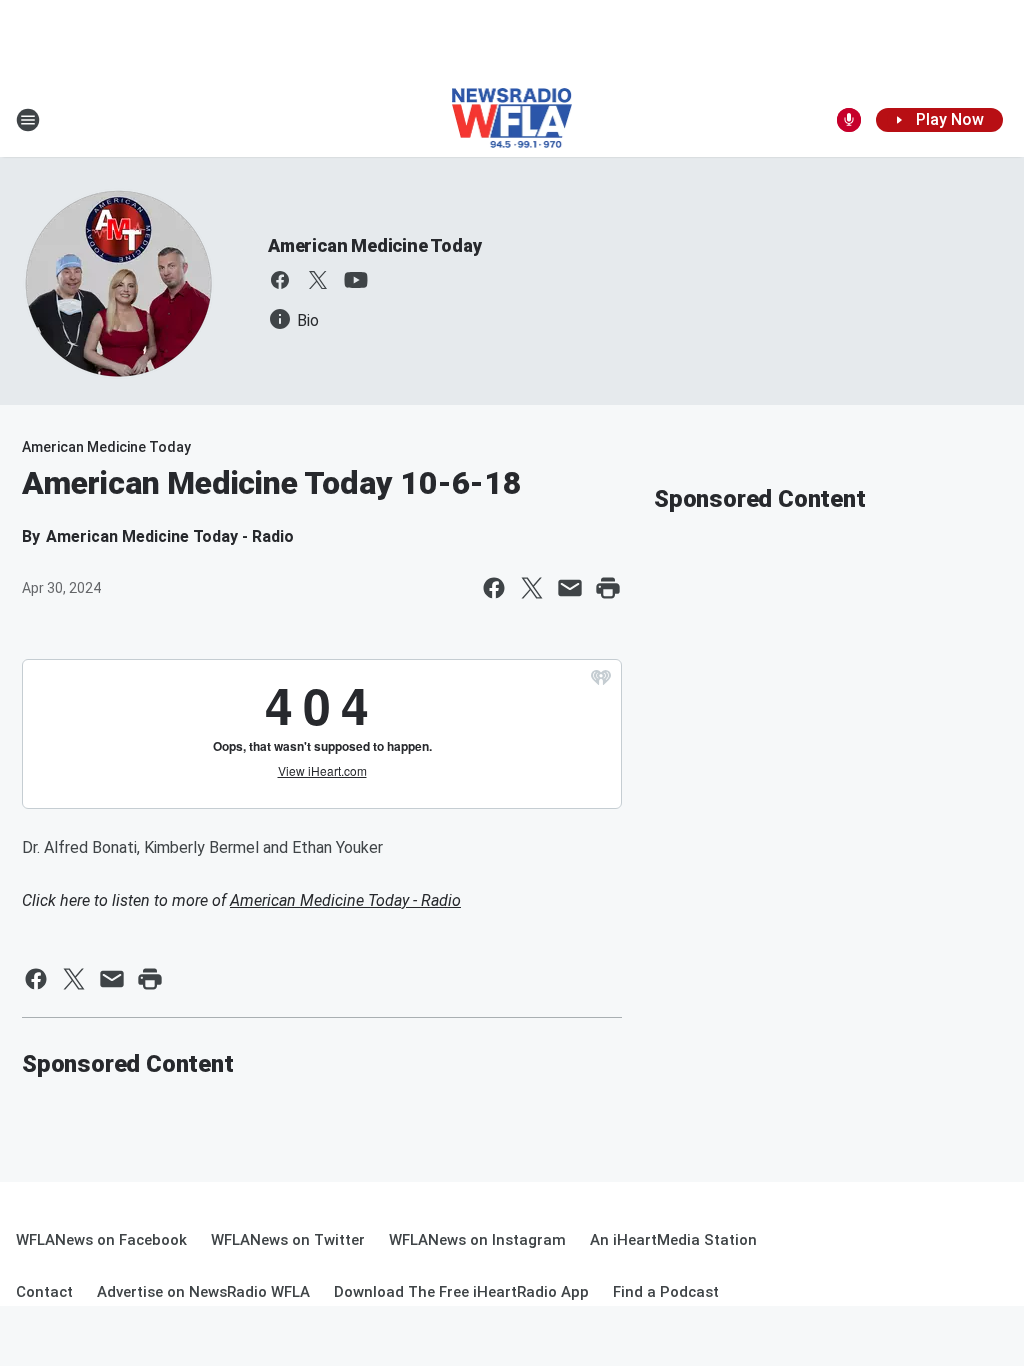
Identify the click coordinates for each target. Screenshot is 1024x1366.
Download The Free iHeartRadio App (461, 1292)
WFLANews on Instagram (477, 1240)
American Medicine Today (374, 245)
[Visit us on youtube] (356, 280)
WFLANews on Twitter (288, 1240)
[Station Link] (512, 120)
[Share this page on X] (532, 588)
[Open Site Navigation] (28, 120)
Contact (44, 1292)
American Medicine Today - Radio (345, 900)
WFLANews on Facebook (101, 1240)
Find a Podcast (666, 1292)
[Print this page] (608, 588)
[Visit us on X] (318, 280)
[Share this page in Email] (570, 588)
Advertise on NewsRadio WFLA (203, 1292)
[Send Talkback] (849, 120)
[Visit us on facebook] (280, 280)
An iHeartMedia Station (673, 1240)
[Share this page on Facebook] (494, 588)
